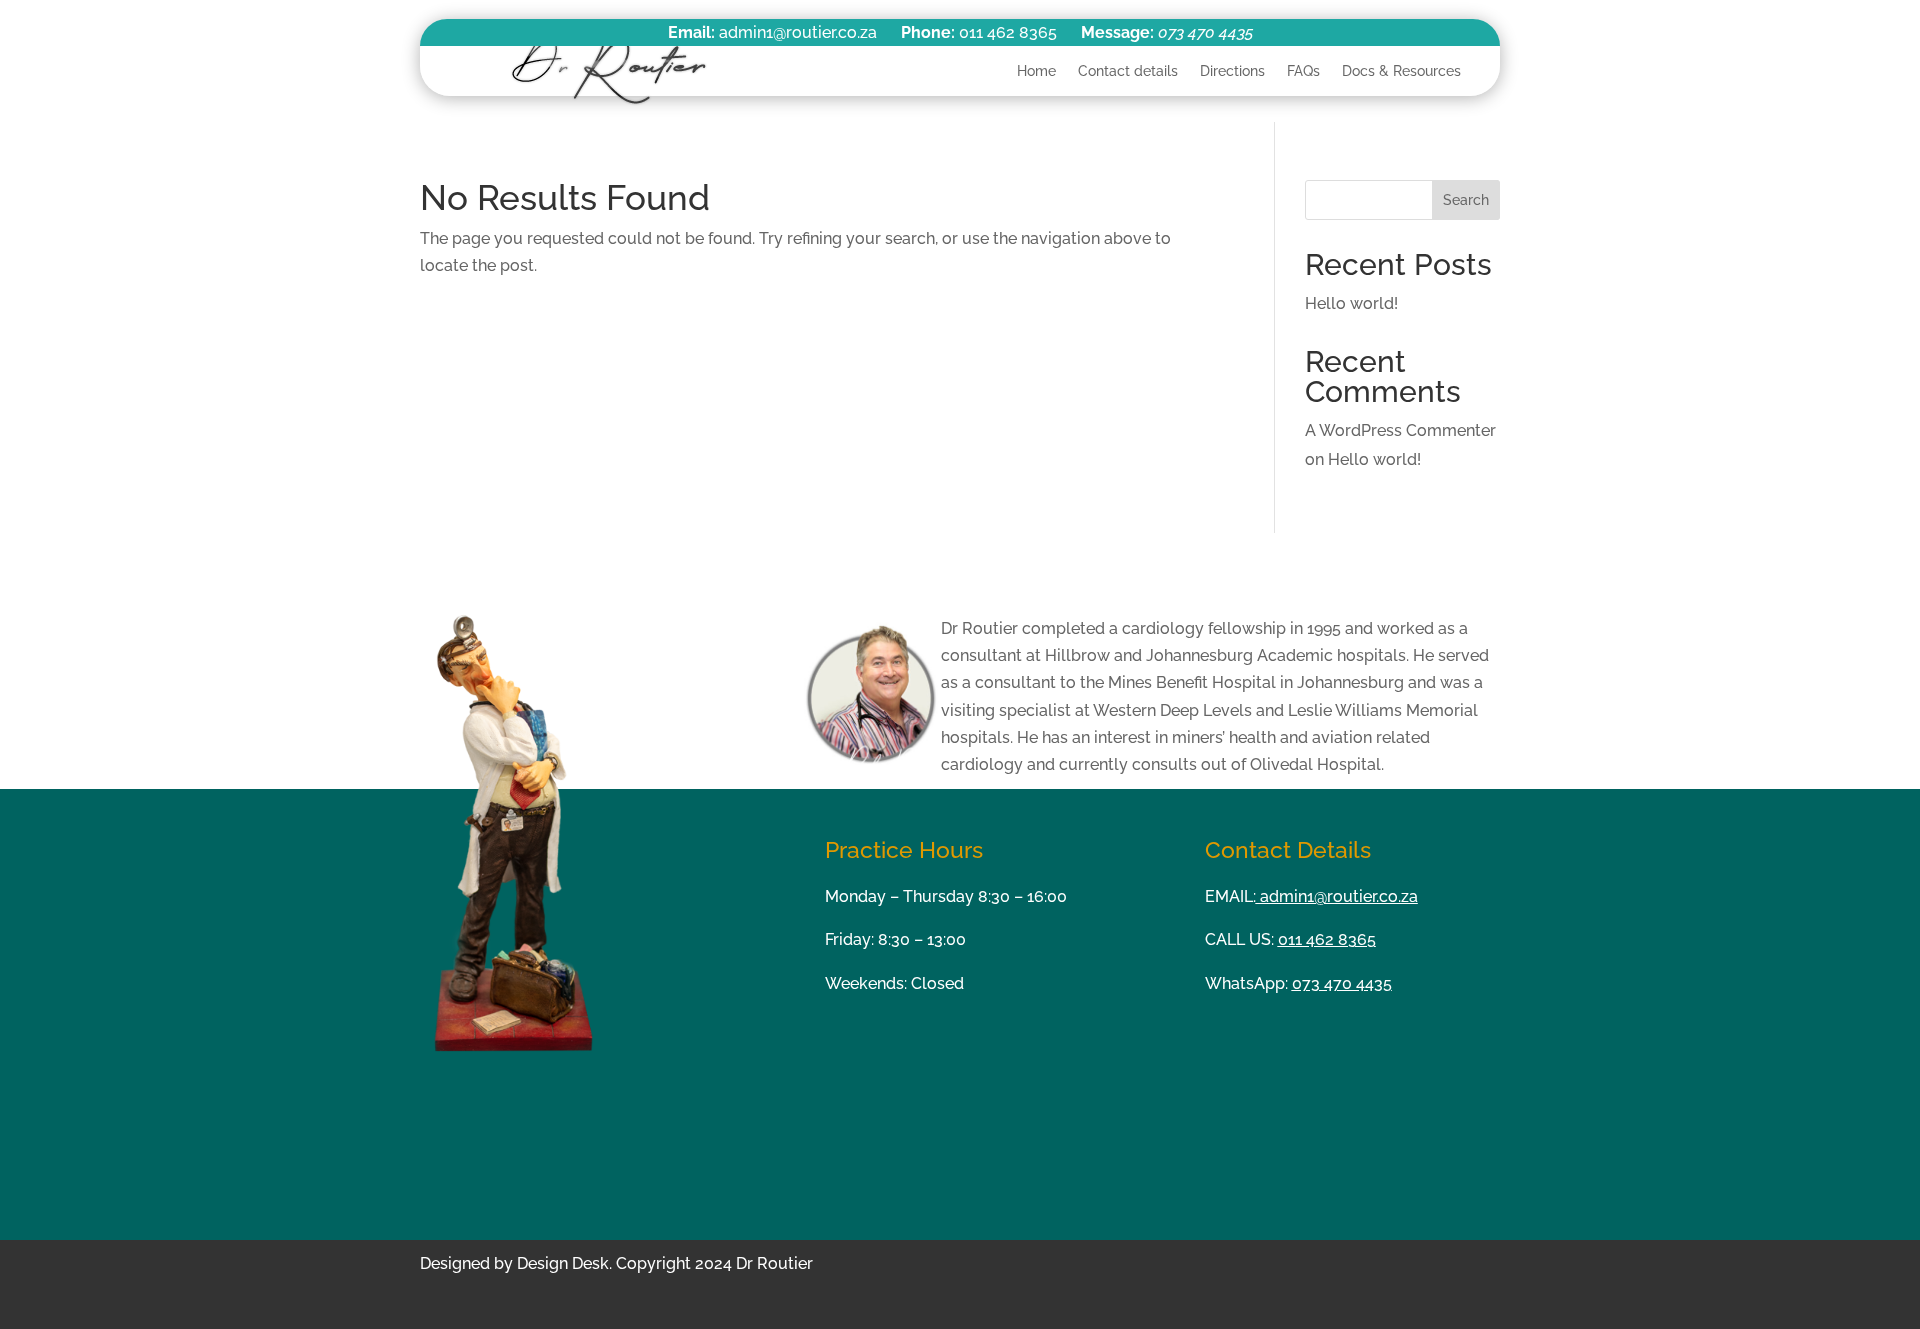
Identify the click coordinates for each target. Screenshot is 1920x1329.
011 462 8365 (1327, 939)
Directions (1232, 71)
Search (1466, 200)
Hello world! (1351, 303)
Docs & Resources (1401, 71)
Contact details (1128, 71)
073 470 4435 (1205, 32)
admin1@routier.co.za (1337, 896)
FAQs (1303, 71)
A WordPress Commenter (1400, 430)
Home (1036, 71)
